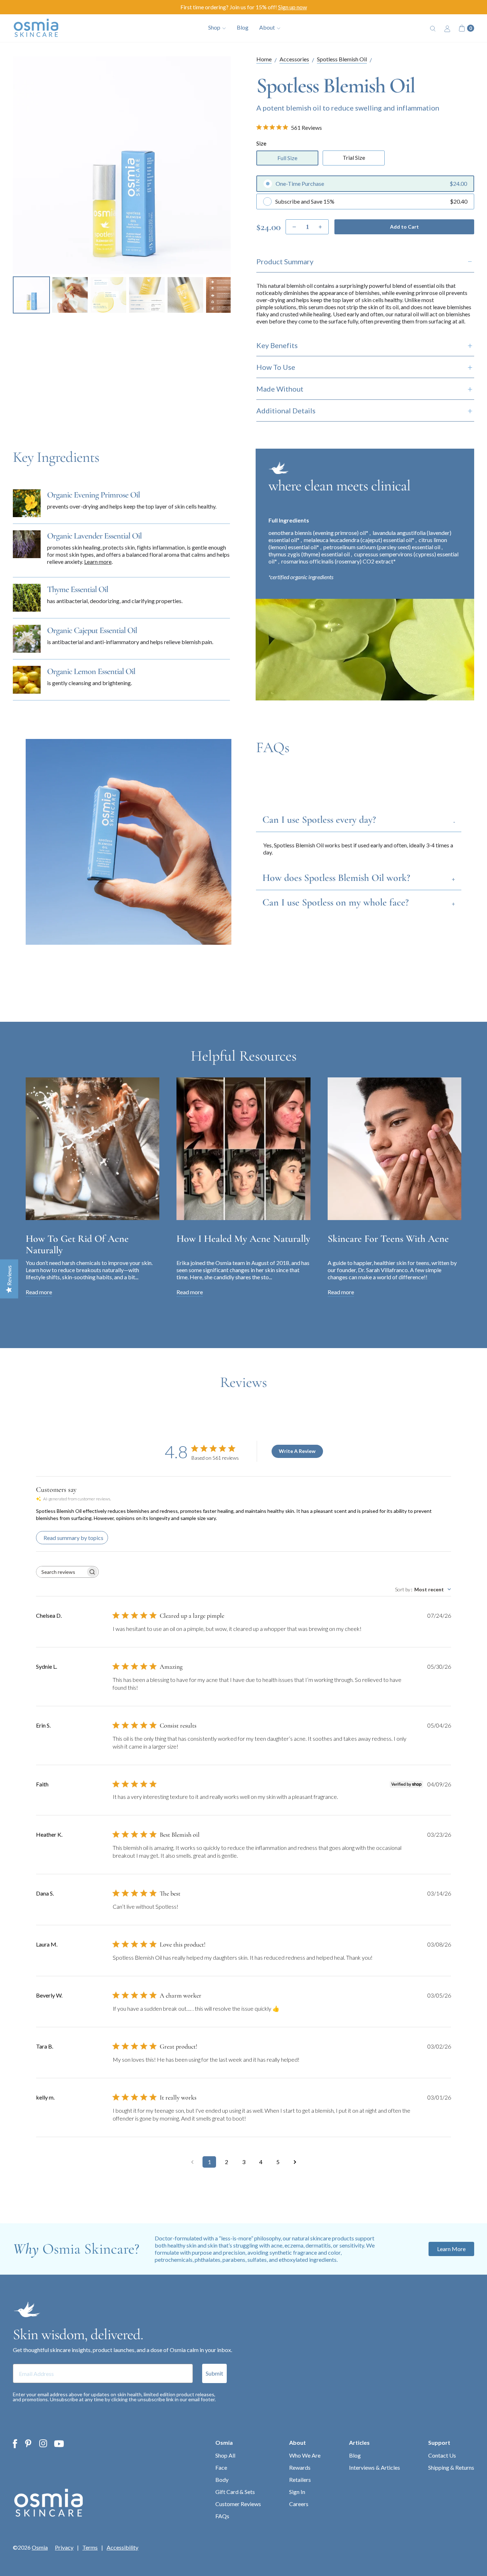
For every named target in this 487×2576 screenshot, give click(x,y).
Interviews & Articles (375, 2467)
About (298, 2442)
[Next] (220, 165)
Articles (359, 2442)
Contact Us (442, 2455)
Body (222, 2480)
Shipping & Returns (451, 2467)
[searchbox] (61, 1572)
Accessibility (122, 2547)
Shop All (225, 2455)
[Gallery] (122, 186)
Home (264, 59)
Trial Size (354, 157)
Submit (214, 2373)
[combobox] (423, 1589)
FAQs (222, 2516)
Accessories (294, 59)
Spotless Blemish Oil (342, 59)
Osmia (224, 2442)
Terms (90, 2547)
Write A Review (297, 1451)
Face (221, 2467)
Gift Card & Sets (235, 2492)
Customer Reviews (238, 2504)
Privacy (64, 2547)
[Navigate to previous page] (192, 2162)
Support (439, 2442)
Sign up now (293, 7)
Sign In (297, 2492)
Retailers (300, 2480)
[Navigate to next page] (295, 2162)
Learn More (451, 2249)
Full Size (287, 158)
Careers (299, 2504)
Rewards (300, 2467)
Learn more (98, 562)
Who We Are (305, 2455)
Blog (243, 27)
